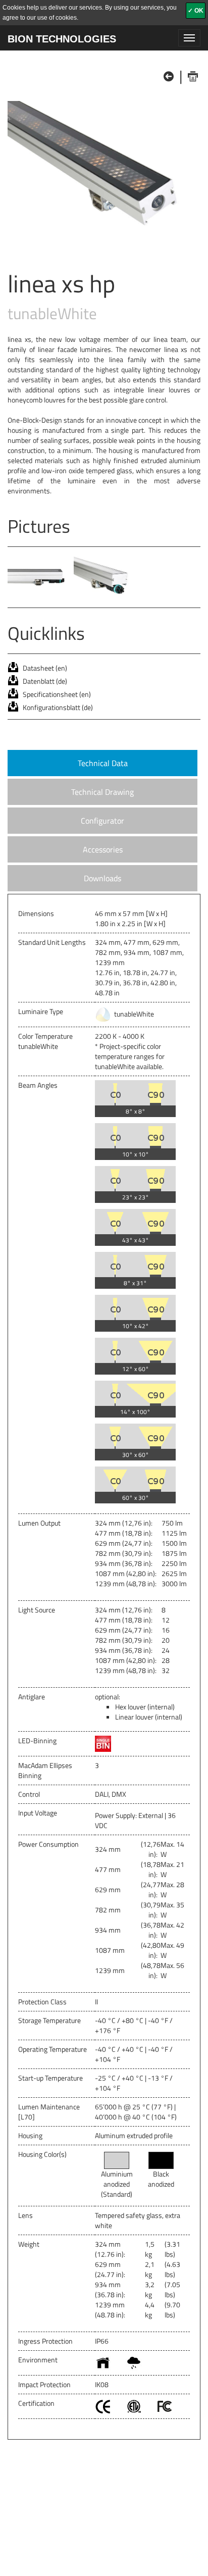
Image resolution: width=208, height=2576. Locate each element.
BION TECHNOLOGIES (62, 39)
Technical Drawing (102, 792)
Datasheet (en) (45, 668)
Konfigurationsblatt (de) (58, 707)
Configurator (102, 821)
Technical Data (103, 763)
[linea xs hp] (104, 173)
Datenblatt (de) (45, 681)
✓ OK (196, 11)
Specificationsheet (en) (57, 694)
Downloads (102, 878)
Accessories (103, 849)
